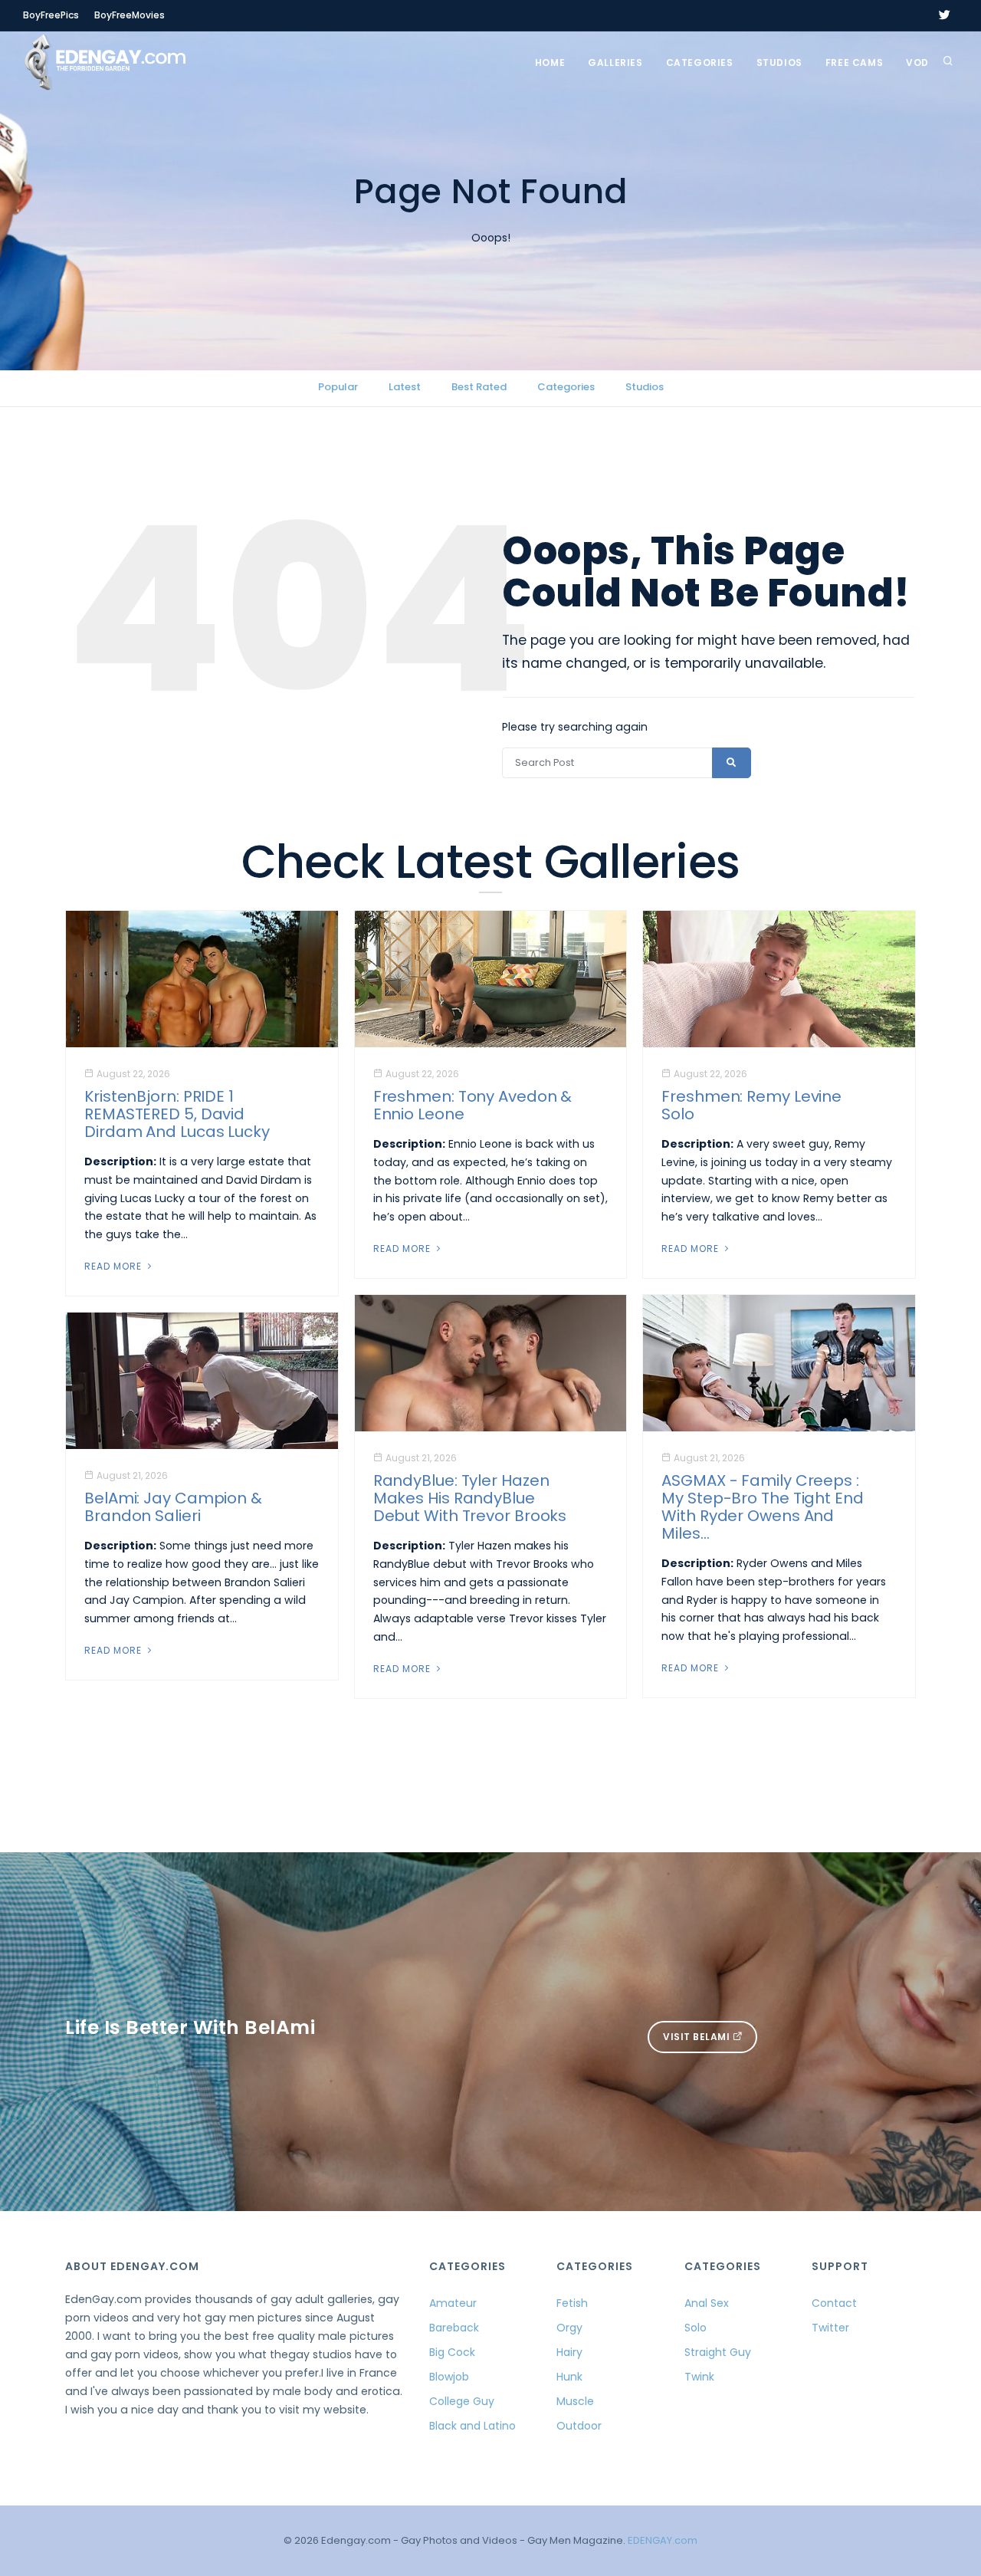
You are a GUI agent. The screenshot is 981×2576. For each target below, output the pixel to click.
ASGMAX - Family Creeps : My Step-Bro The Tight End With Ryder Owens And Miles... (763, 1507)
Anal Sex (707, 2303)
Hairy (569, 2352)
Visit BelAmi (698, 2037)
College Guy (462, 2401)
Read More (115, 1266)
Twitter (830, 2328)
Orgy (569, 2328)
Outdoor (579, 2426)
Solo (696, 2328)
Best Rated (479, 387)
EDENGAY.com (663, 2540)
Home (550, 62)
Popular (338, 387)
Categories (700, 62)
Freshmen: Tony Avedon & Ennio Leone (473, 1105)
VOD (917, 62)
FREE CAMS (854, 62)
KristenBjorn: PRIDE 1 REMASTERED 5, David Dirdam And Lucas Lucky (177, 1114)
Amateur (453, 2303)
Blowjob (449, 2377)
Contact (834, 2303)
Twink (699, 2377)
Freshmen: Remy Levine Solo (751, 1105)
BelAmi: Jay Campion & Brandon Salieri (173, 1507)
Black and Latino (472, 2426)
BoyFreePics (51, 15)
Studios (779, 62)
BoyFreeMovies (130, 15)
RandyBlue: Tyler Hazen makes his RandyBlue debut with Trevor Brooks (470, 1498)
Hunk (569, 2377)
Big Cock (452, 2352)
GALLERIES (615, 62)
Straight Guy (718, 2352)
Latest (405, 387)
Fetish (572, 2303)
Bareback (454, 2328)
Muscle (575, 2401)
